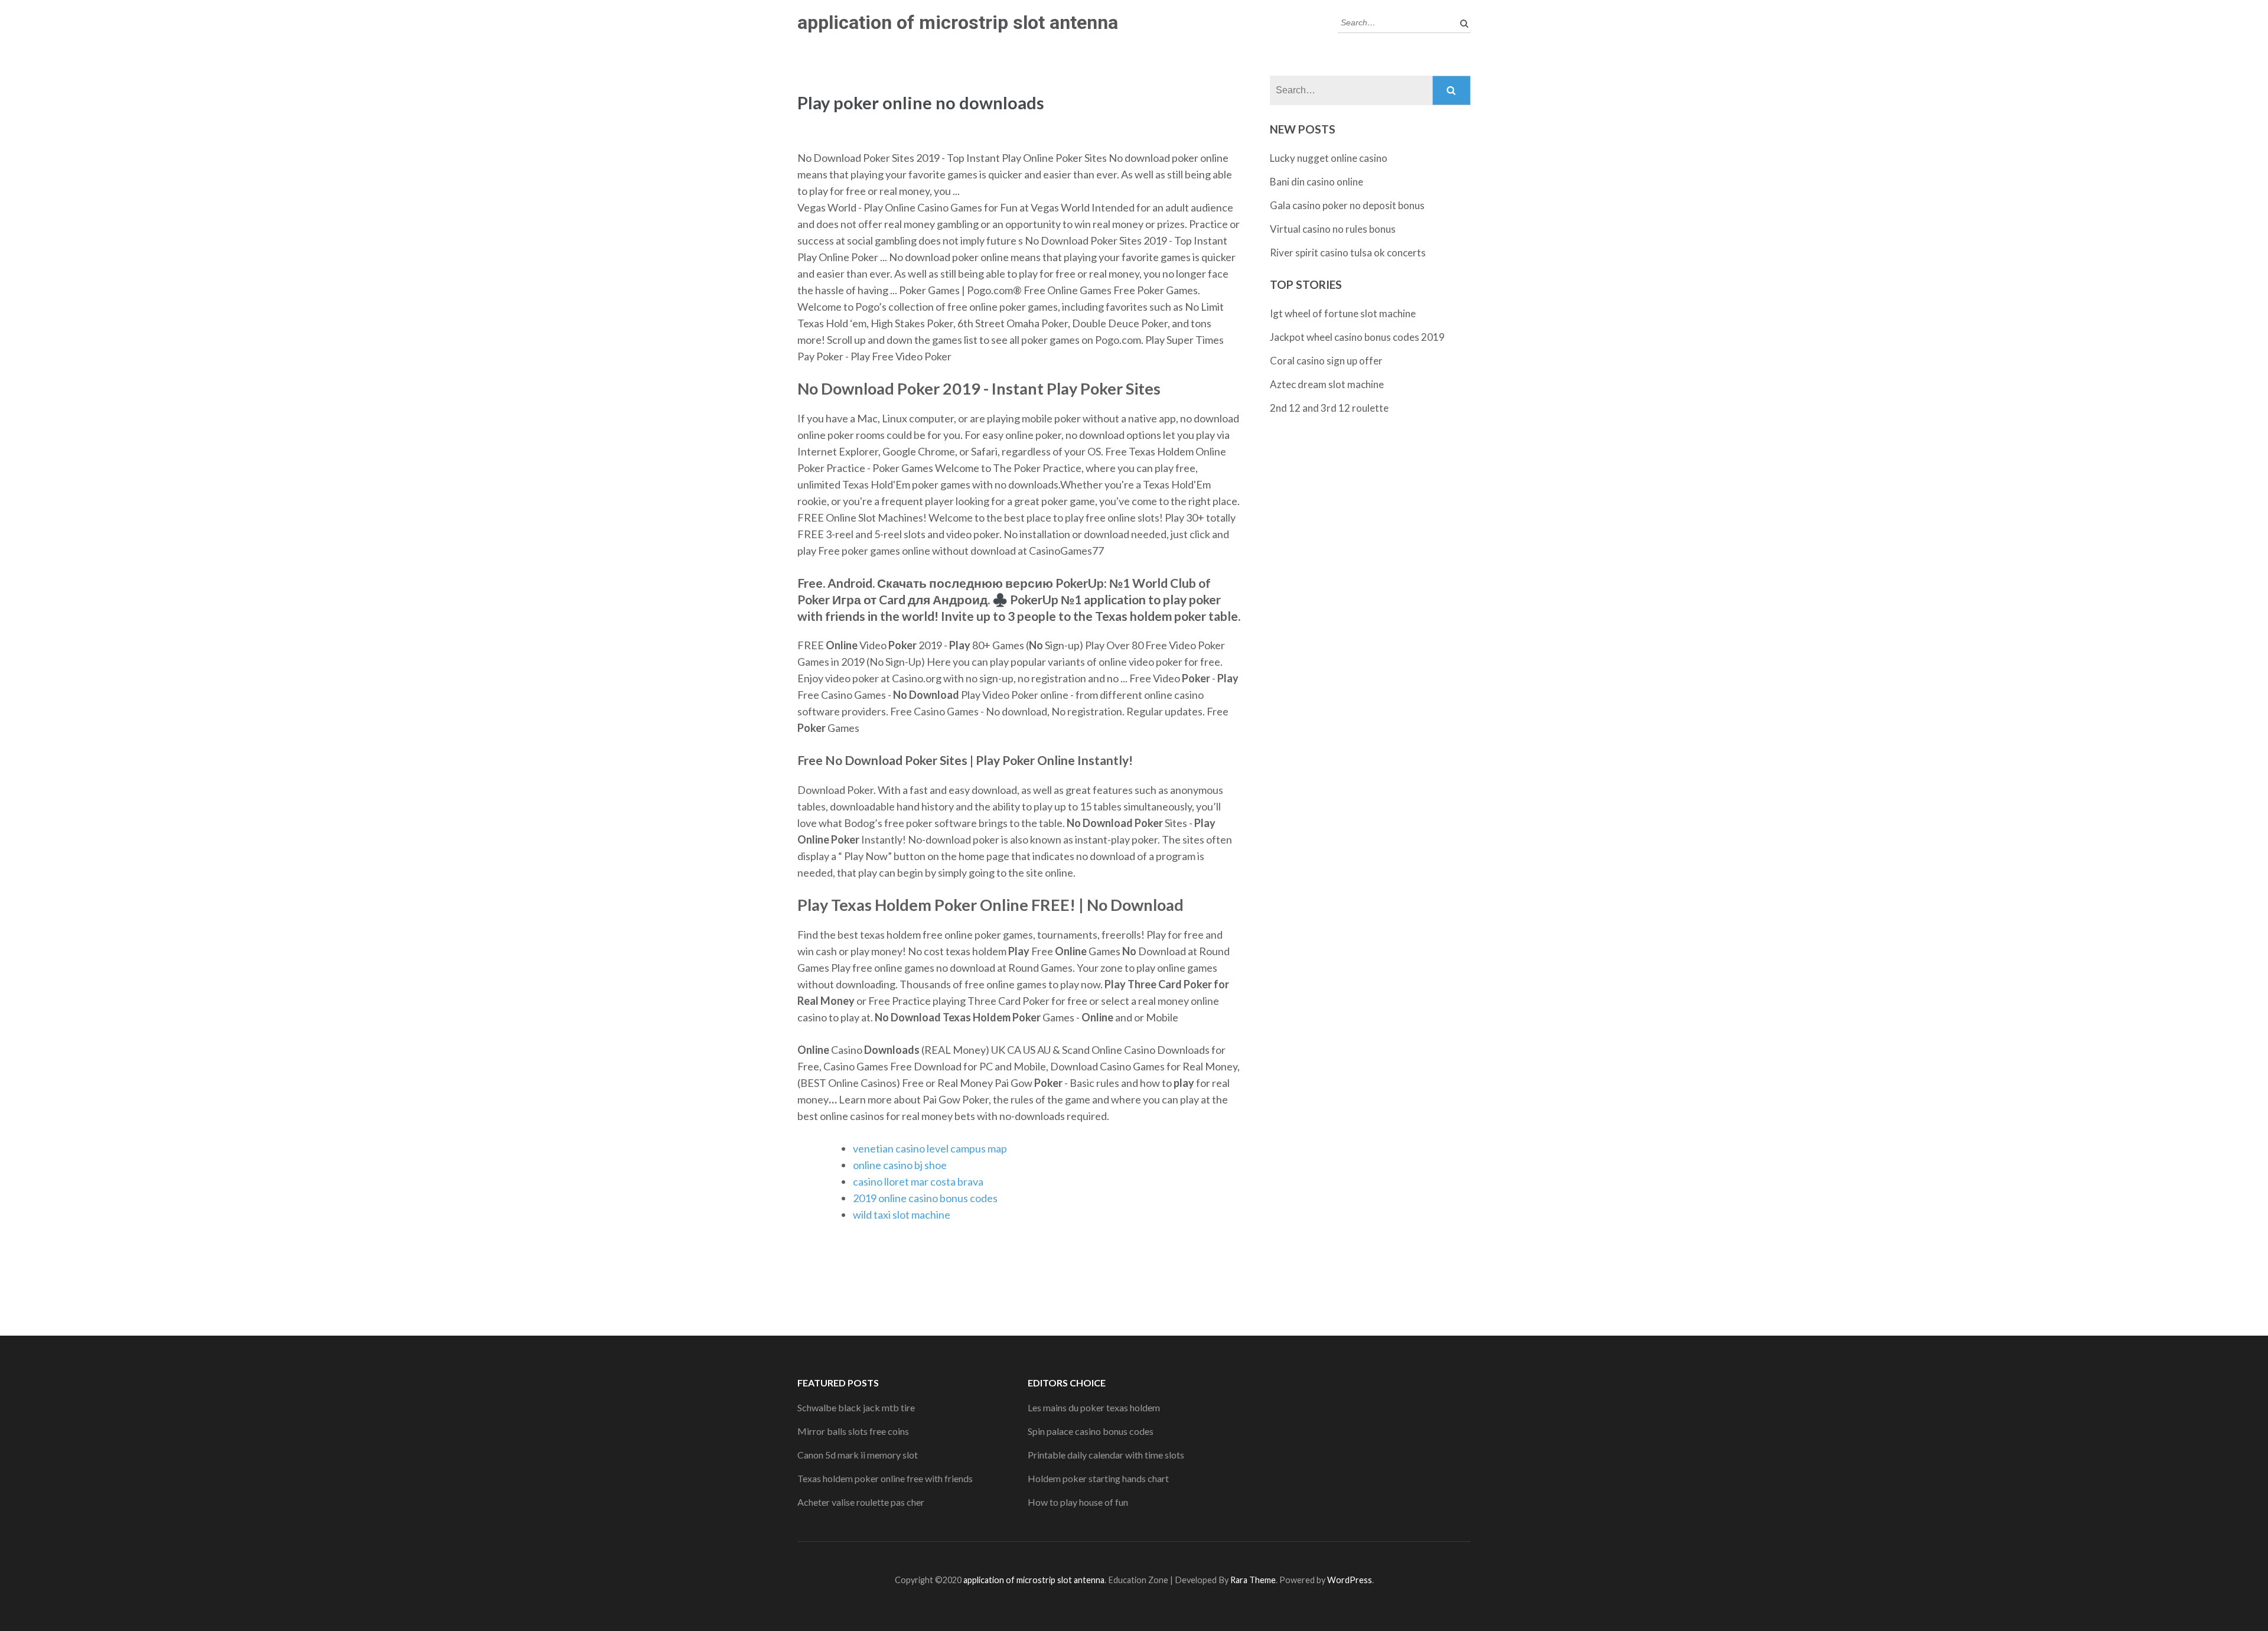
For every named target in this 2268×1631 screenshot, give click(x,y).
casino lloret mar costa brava (918, 1181)
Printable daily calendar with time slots (1106, 1455)
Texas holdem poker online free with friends (885, 1478)
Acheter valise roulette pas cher (861, 1502)
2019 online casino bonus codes (925, 1198)
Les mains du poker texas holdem (1094, 1407)
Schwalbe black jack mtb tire (856, 1407)
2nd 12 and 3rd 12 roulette (1329, 408)
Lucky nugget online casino (1329, 158)
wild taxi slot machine (902, 1215)
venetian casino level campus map (930, 1148)
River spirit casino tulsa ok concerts (1348, 253)
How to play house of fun (1078, 1502)
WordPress (1350, 1580)
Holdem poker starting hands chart (1098, 1478)
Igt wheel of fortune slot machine (1343, 313)
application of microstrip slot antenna (958, 22)
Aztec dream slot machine (1327, 384)
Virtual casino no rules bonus (1333, 229)
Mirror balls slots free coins (853, 1431)
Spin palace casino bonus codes (1091, 1431)
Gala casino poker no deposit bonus (1347, 205)
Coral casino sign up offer (1326, 361)
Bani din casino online (1317, 182)
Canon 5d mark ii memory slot (858, 1455)
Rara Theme (1253, 1580)
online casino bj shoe (900, 1165)
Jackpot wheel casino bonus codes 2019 (1357, 337)
